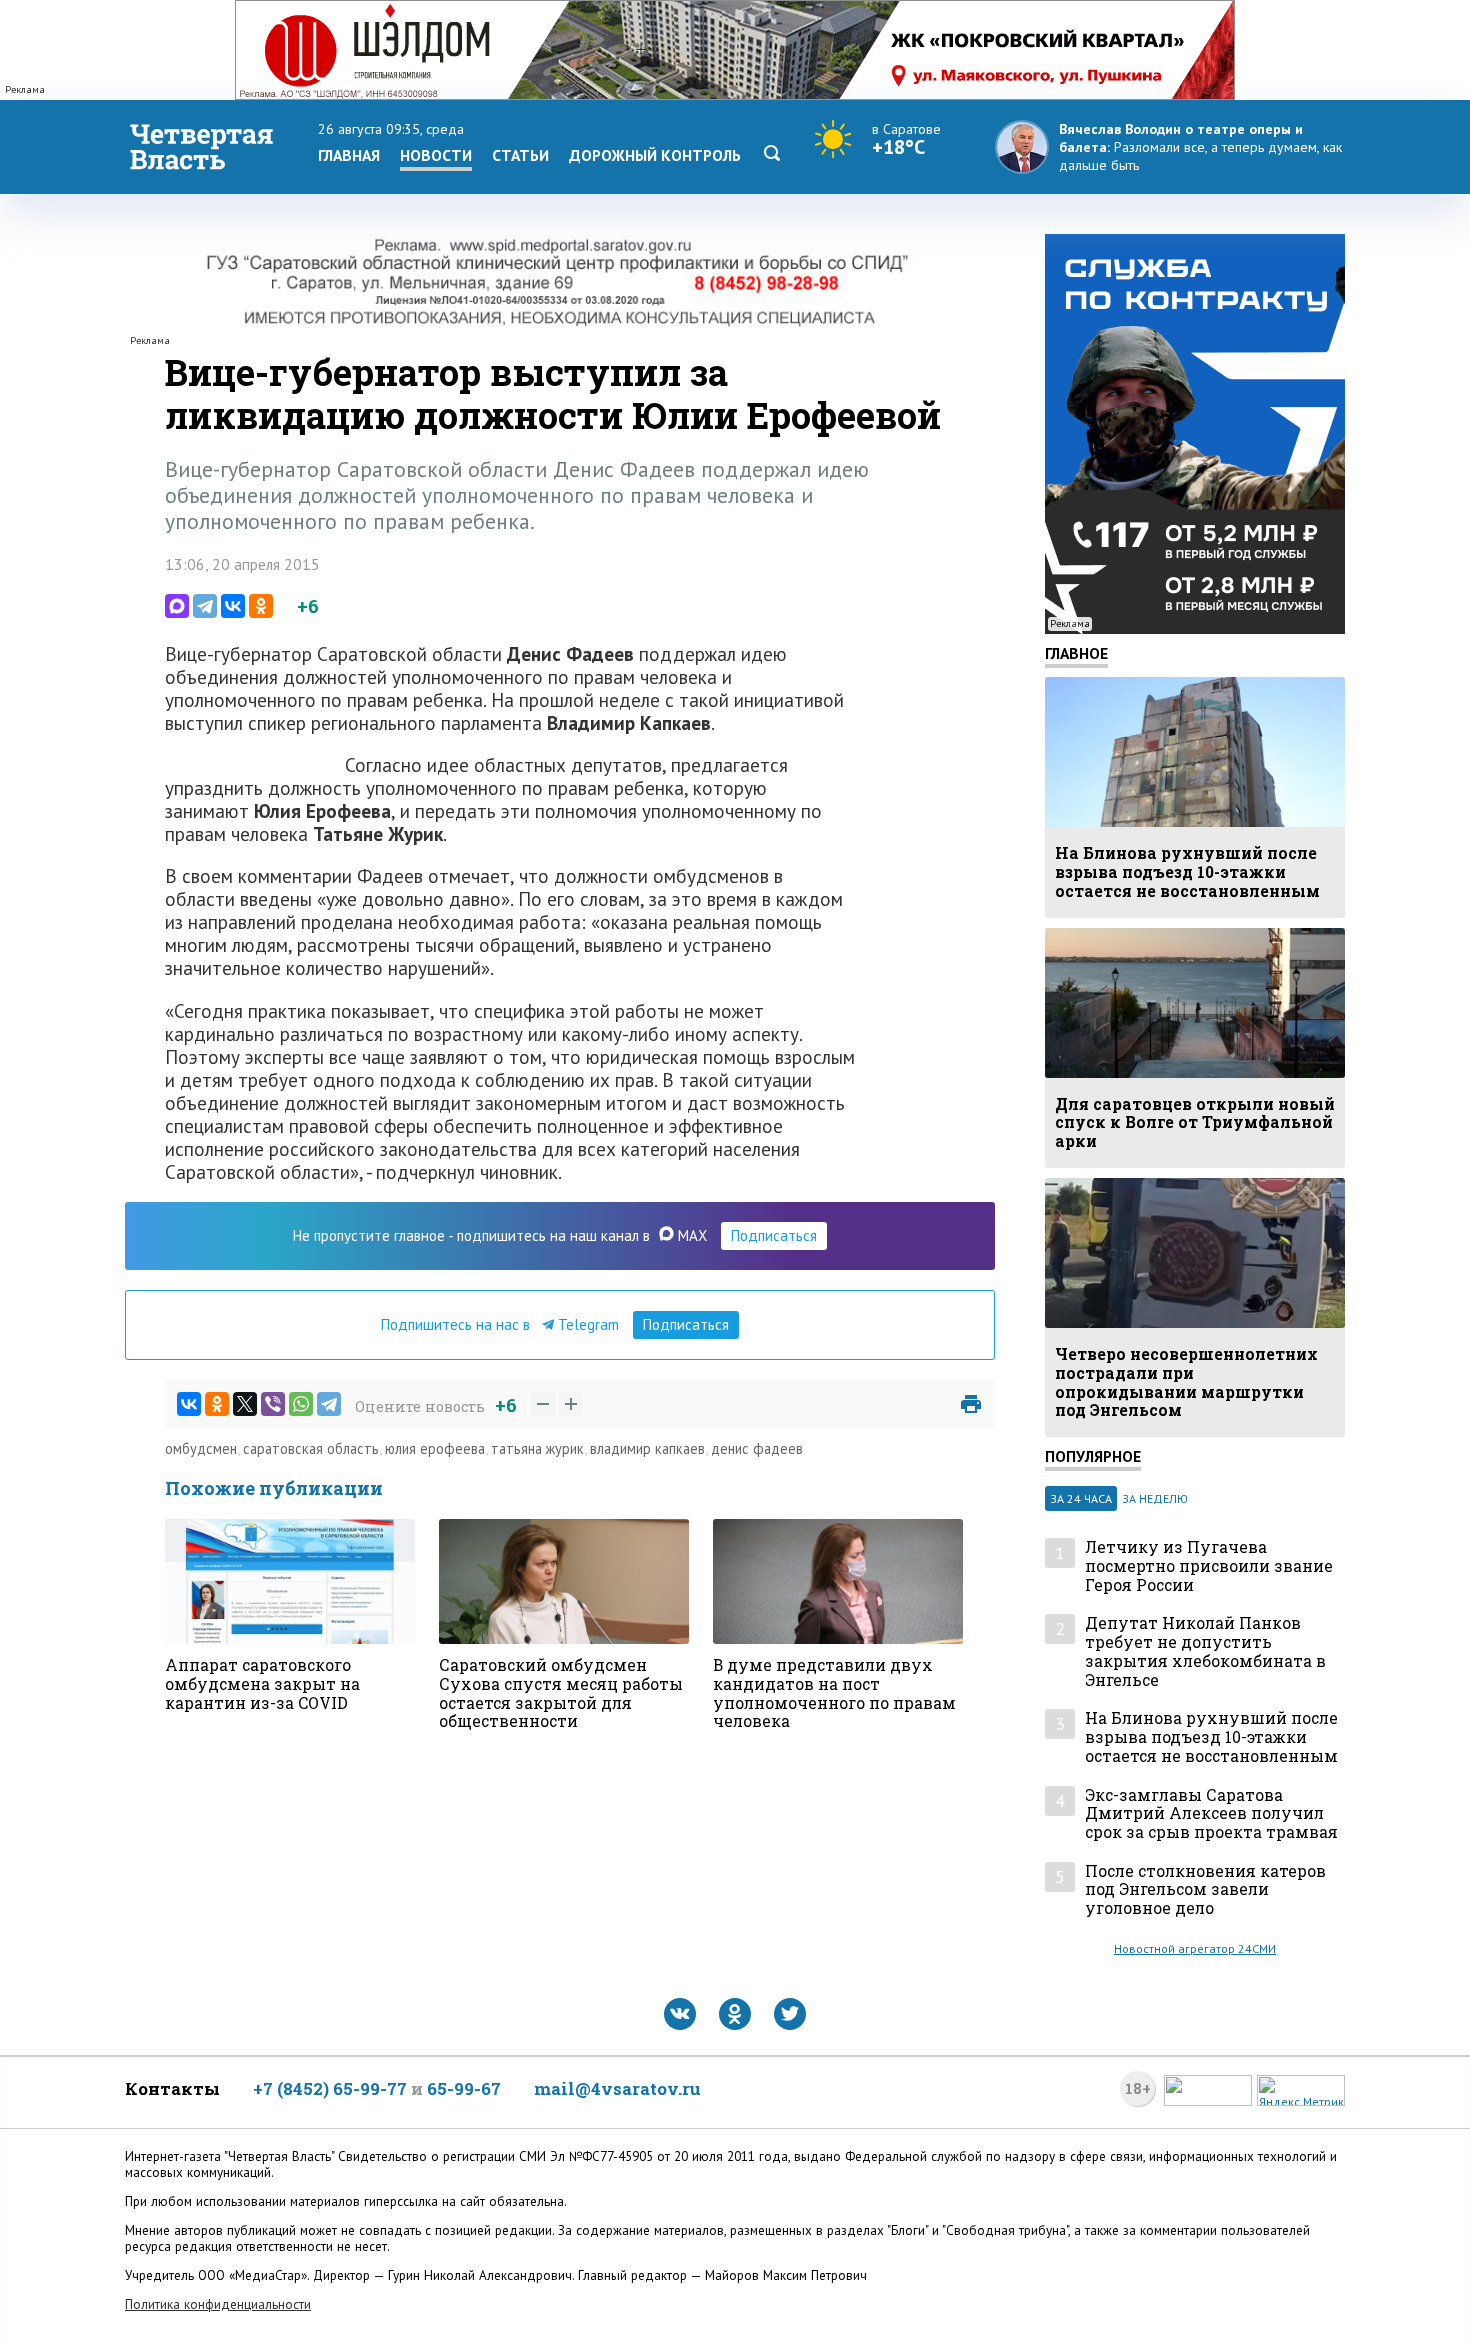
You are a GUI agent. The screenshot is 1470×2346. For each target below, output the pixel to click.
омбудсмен (201, 1448)
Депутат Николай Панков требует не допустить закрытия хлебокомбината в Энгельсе (1205, 1651)
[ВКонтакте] (233, 606)
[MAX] (177, 606)
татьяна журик (537, 1448)
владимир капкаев (647, 1448)
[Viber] (273, 1404)
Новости (436, 155)
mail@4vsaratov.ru (617, 2088)
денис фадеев (757, 1448)
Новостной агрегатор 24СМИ (1195, 1948)
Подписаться (774, 1235)
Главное (1076, 653)
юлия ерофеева (435, 1448)
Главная (349, 155)
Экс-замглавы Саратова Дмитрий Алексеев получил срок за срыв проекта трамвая (1211, 1814)
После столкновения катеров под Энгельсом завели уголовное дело (1205, 1890)
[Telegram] (205, 606)
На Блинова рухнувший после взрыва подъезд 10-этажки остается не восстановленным (1211, 1737)
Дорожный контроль (655, 155)
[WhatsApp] (301, 1404)
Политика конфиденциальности (218, 2304)
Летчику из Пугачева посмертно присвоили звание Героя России (1209, 1566)
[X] (245, 1404)
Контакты (172, 2088)
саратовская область (311, 1448)
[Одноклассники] (261, 606)
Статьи (520, 155)
